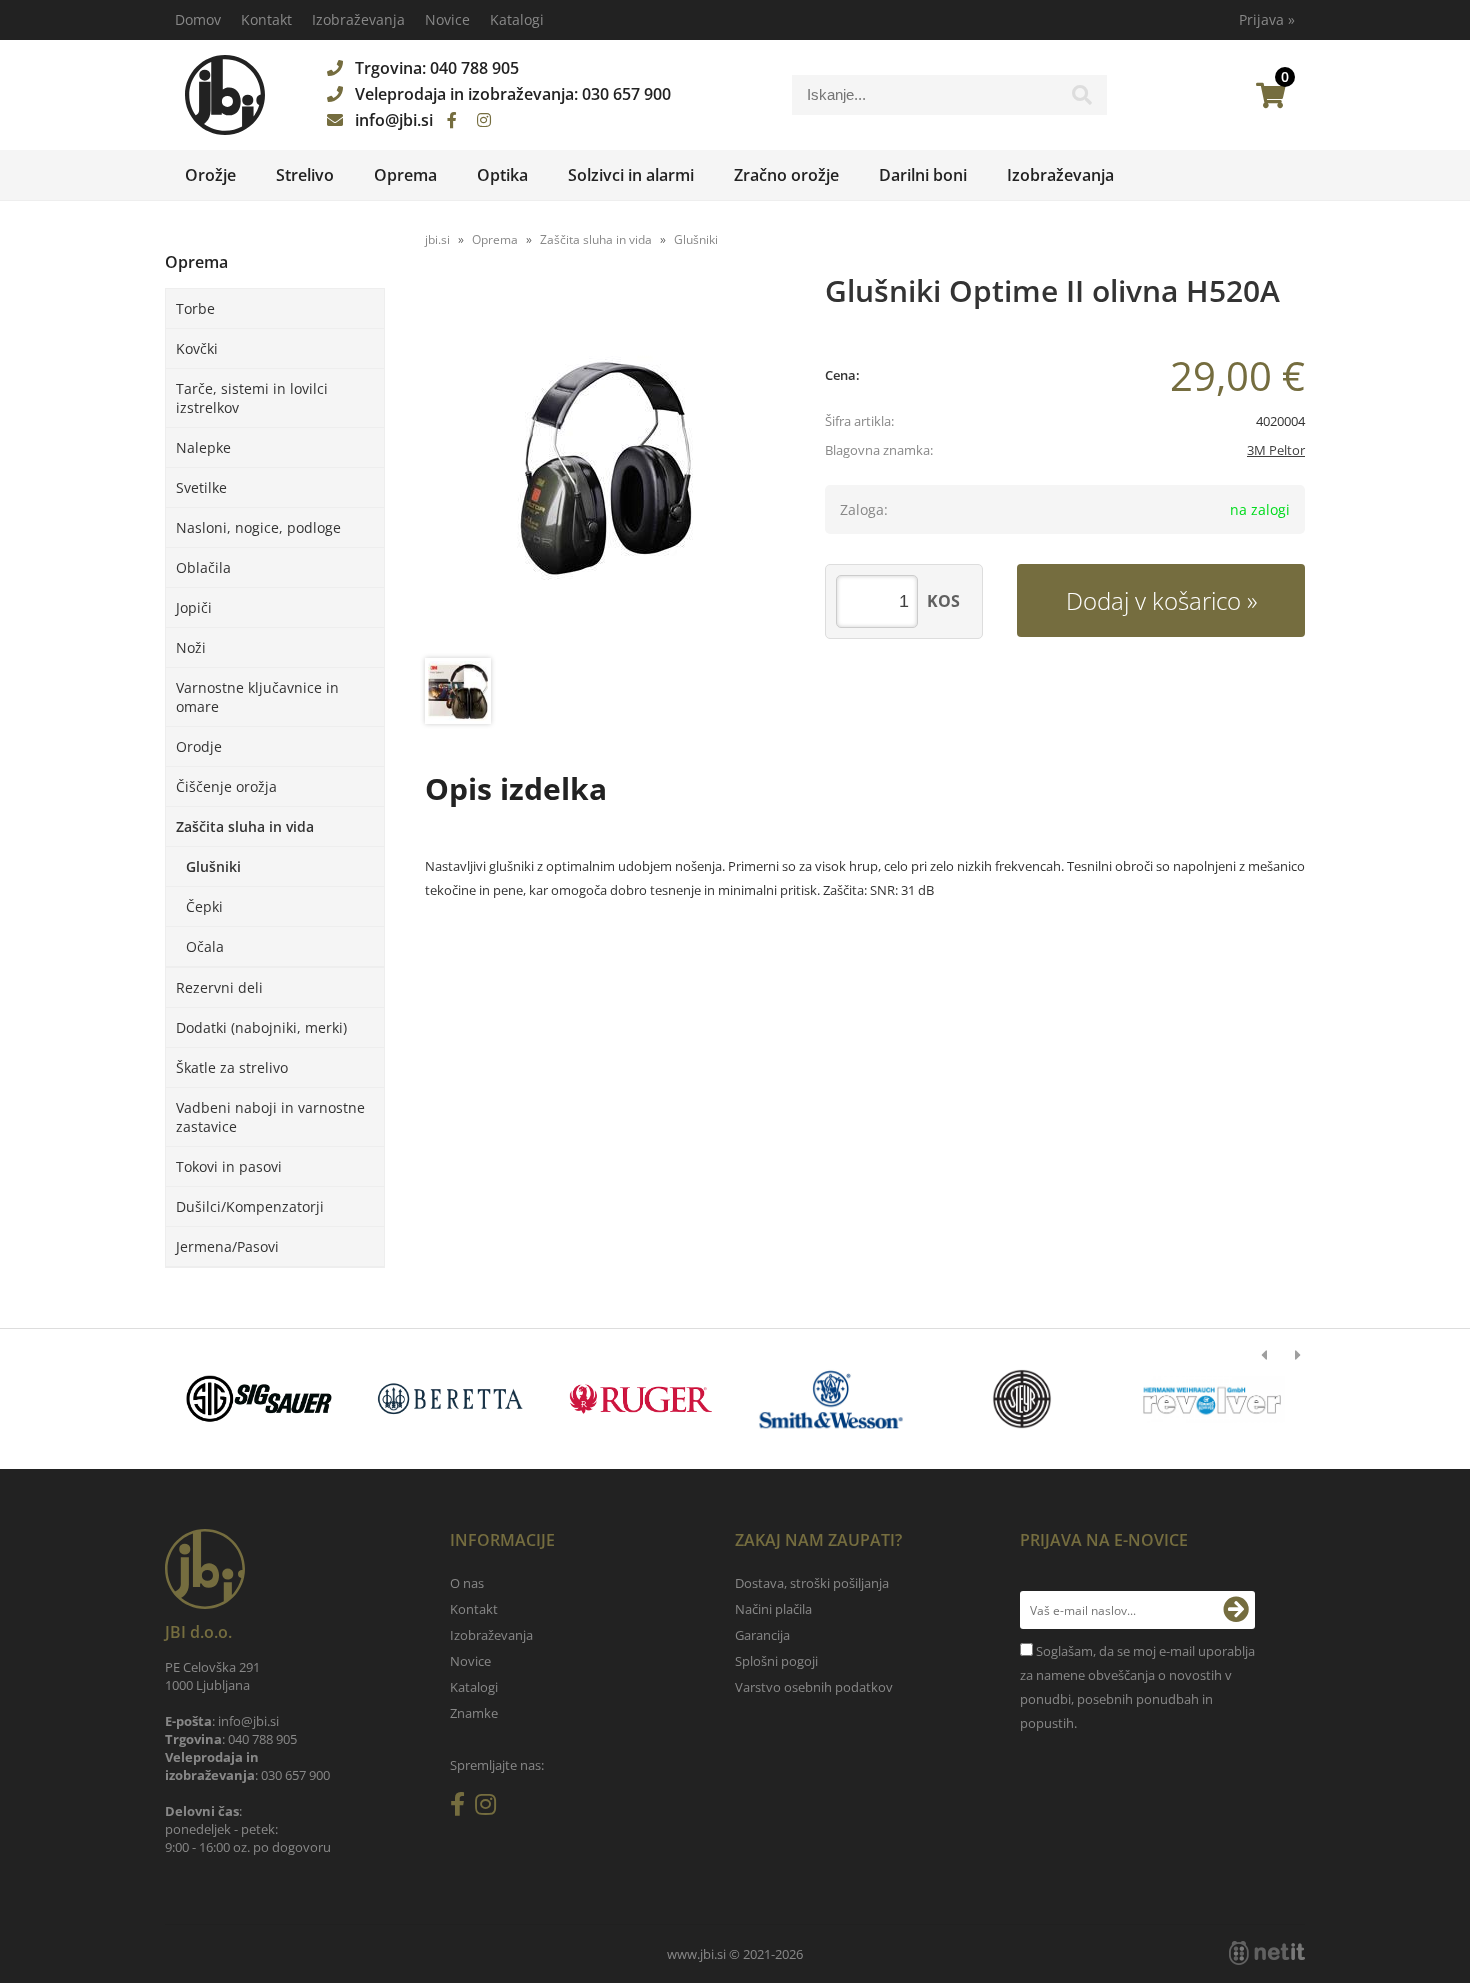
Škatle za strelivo (232, 1067)
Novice (447, 19)
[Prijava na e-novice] (1236, 1610)
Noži (191, 647)
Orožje (210, 175)
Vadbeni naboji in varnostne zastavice (270, 1117)
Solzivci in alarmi (631, 175)
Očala (205, 946)
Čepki (204, 906)
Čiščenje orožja (226, 786)
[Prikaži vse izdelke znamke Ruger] (640, 1399)
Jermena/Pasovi (227, 1246)
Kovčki (197, 348)
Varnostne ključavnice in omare (257, 697)
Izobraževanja (358, 19)
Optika (502, 175)
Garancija (762, 1635)
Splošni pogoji (776, 1661)
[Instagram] (484, 120)
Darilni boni (923, 175)
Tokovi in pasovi (229, 1166)
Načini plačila (773, 1609)
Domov (198, 19)
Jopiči (194, 607)
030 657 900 (626, 94)
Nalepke (203, 447)
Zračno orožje (786, 175)
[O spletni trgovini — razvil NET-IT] (1267, 1953)
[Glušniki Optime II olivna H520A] (605, 468)
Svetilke (201, 487)
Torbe (195, 308)
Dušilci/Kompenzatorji (250, 1206)
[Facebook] (452, 120)
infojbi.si (394, 120)
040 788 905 (474, 68)
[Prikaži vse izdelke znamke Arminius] (1212, 1399)
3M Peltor (1276, 450)
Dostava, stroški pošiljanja (812, 1583)
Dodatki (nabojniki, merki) (261, 1027)
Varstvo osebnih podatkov (814, 1687)
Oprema (405, 175)
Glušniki (213, 866)
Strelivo (305, 175)
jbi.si (437, 239)
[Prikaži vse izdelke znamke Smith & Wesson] (831, 1399)
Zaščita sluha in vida (245, 826)
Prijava (1267, 19)
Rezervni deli (219, 987)
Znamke (474, 1713)
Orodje (199, 746)
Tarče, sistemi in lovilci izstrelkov (252, 398)
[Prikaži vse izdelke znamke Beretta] (449, 1399)
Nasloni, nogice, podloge (258, 527)
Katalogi (517, 19)
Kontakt (266, 19)
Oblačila (203, 567)
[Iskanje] (1082, 100)
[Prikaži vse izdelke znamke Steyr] (1021, 1399)
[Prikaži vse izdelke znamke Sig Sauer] (259, 1399)
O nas (467, 1583)
